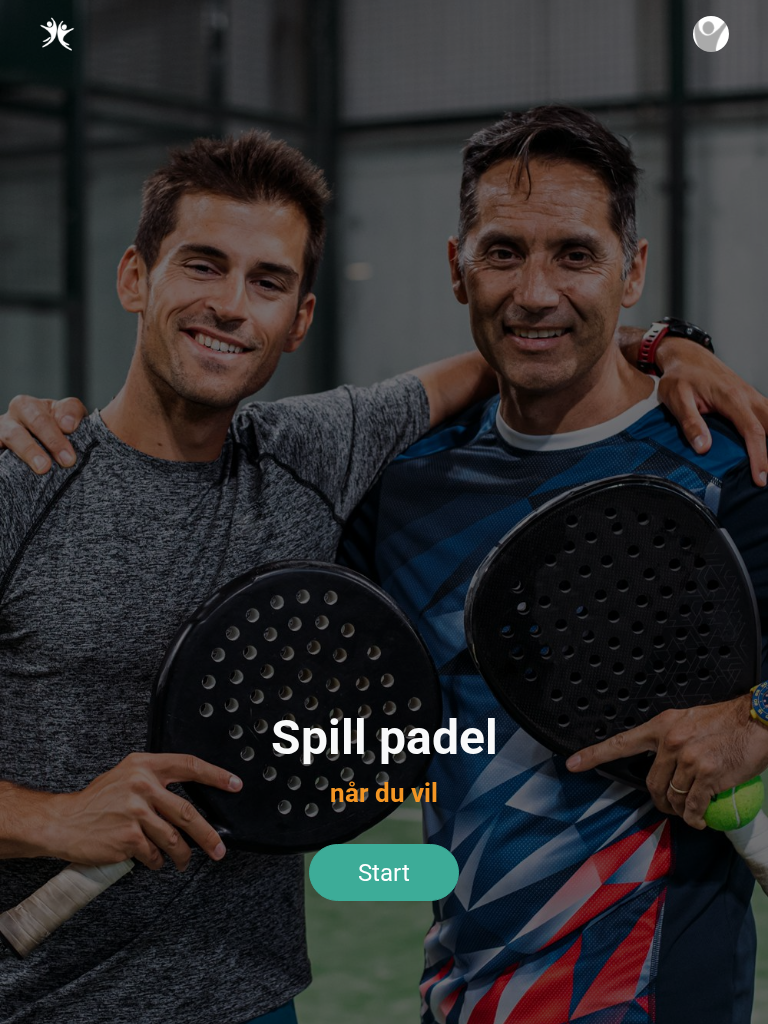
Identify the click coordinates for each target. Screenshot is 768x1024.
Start (384, 873)
